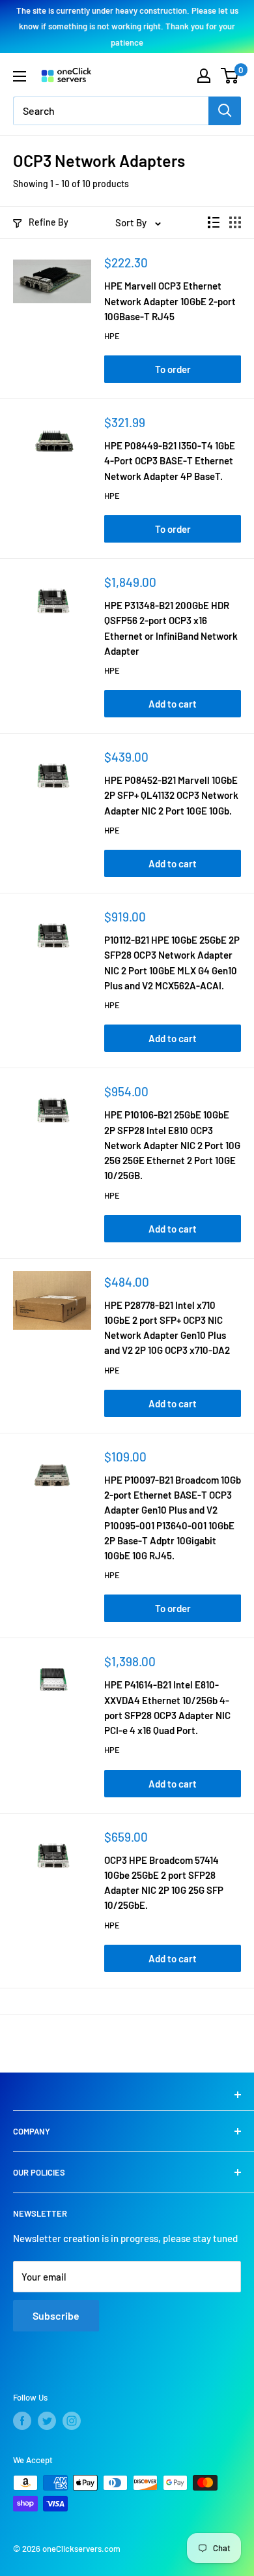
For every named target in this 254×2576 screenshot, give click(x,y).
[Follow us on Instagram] (72, 2421)
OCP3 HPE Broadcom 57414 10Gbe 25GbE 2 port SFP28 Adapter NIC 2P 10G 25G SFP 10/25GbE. (164, 1883)
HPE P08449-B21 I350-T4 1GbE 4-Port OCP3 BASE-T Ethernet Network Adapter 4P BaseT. (170, 461)
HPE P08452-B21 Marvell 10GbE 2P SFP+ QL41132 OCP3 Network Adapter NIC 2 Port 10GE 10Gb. (171, 795)
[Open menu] (20, 76)
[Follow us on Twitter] (47, 2421)
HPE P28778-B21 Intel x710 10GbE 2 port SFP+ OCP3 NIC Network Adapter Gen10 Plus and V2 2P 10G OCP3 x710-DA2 (167, 1328)
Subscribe (56, 2315)
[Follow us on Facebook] (22, 2421)
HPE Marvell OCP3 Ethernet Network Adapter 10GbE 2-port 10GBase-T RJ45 (170, 301)
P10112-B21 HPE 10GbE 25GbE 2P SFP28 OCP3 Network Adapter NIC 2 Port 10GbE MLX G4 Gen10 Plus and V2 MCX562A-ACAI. (172, 963)
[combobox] (111, 111)
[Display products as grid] (235, 222)
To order (173, 369)
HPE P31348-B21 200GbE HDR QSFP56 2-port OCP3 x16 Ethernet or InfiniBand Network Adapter (171, 628)
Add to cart (173, 704)
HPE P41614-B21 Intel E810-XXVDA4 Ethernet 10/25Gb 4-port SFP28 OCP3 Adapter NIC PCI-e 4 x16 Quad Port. (167, 1707)
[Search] (225, 111)
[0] (230, 76)
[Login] (204, 76)
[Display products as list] (214, 222)
